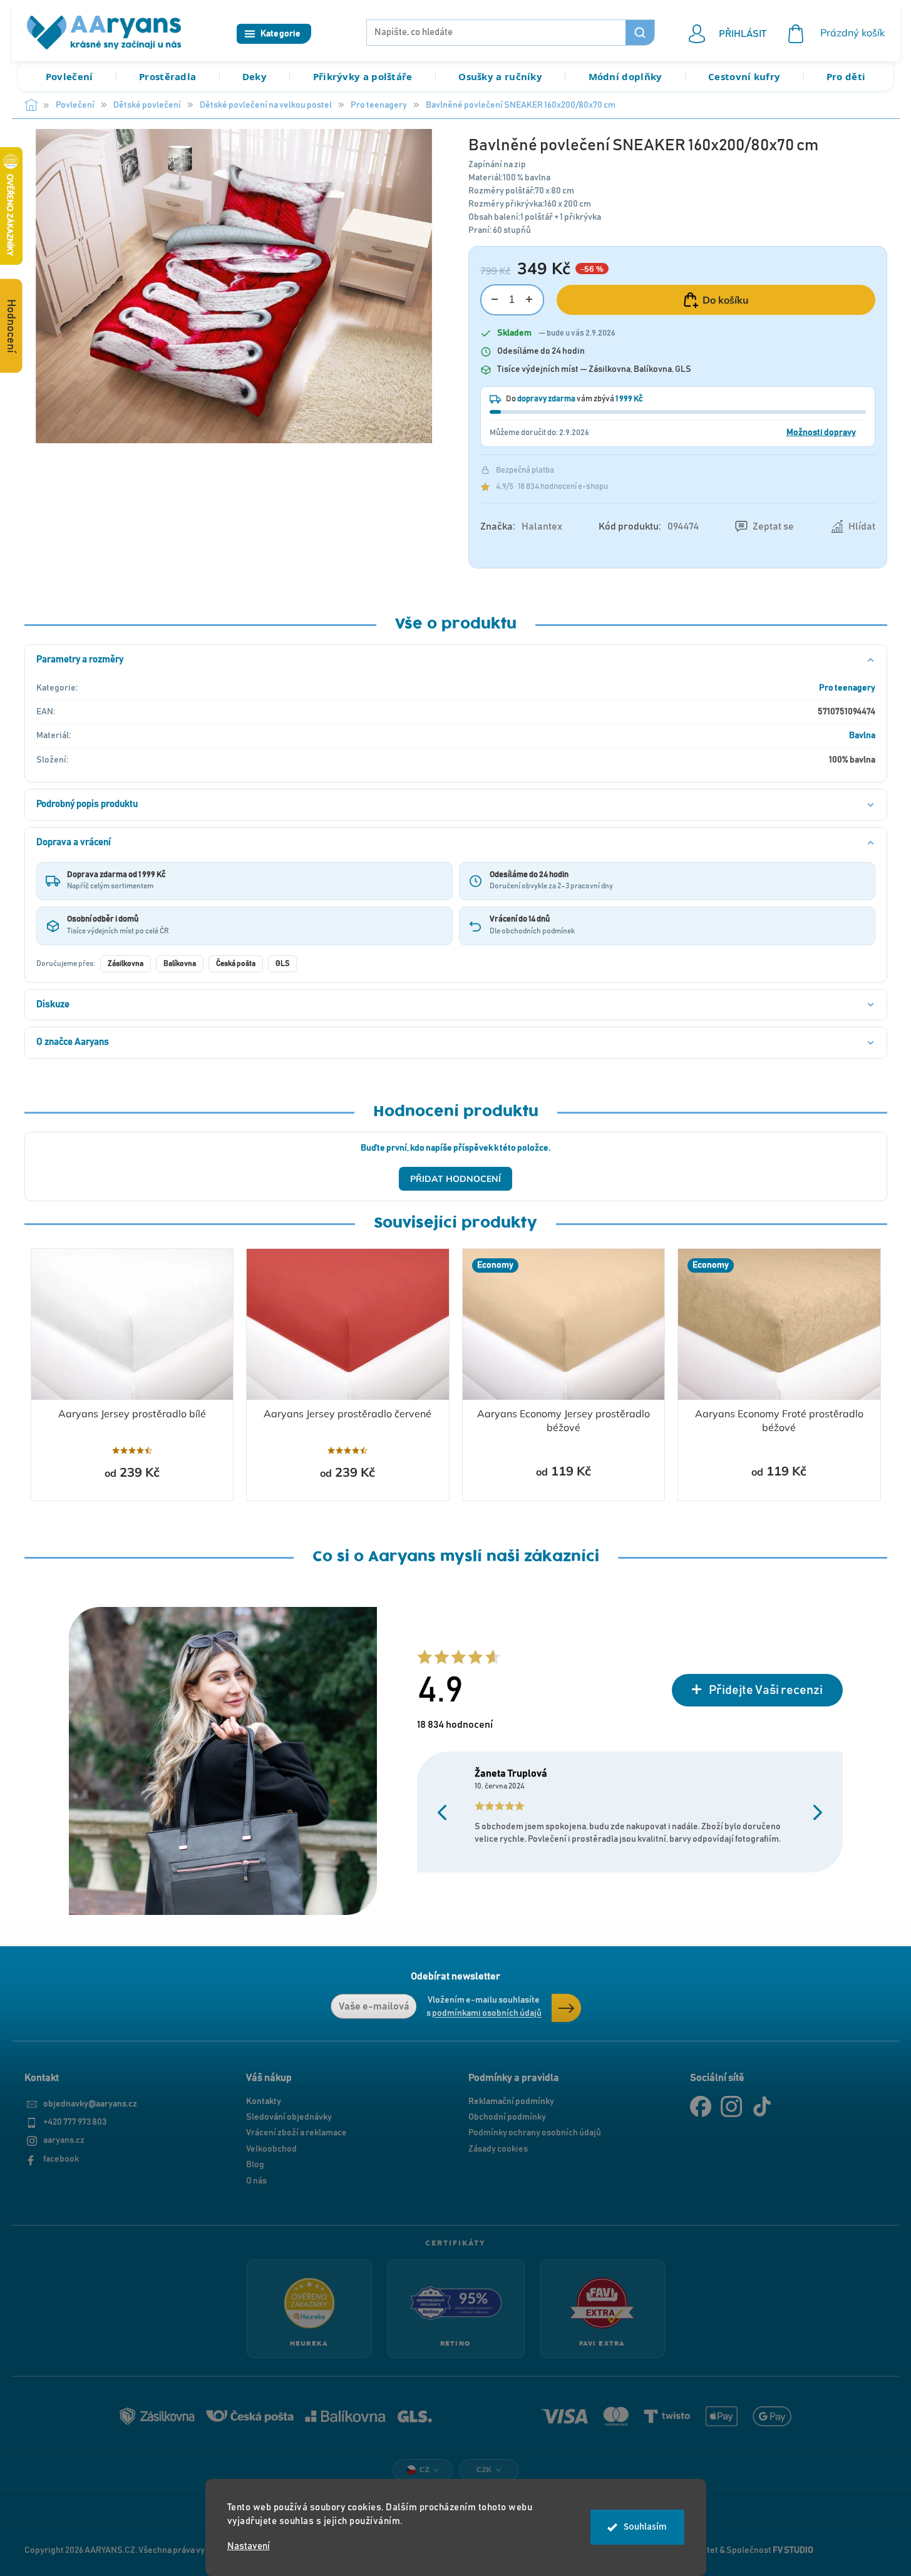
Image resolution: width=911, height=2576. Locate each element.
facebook (61, 2159)
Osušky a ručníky (500, 76)
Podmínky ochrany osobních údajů (535, 2133)
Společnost (770, 2550)
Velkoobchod (271, 2149)
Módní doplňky (625, 76)
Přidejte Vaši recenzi (766, 1690)
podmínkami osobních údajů (487, 2013)
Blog (255, 2165)
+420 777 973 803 (75, 2122)
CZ (425, 2470)
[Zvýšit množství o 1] (529, 300)
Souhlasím (645, 2527)
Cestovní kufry (744, 76)
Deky (255, 76)
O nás (256, 2181)
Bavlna (862, 736)
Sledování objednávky (289, 2117)
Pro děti (846, 76)
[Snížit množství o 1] (495, 300)
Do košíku (726, 300)
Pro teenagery (847, 688)
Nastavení (249, 2546)
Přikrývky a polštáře (363, 76)
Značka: (521, 526)
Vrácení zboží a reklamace (296, 2133)
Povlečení (69, 76)
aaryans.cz (64, 2140)
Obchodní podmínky (507, 2117)
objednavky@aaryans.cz (90, 2104)
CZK (484, 2470)
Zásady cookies (498, 2149)
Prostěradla (167, 76)
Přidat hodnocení (455, 1179)
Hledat (640, 33)
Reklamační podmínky (511, 2101)
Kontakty (264, 2101)
